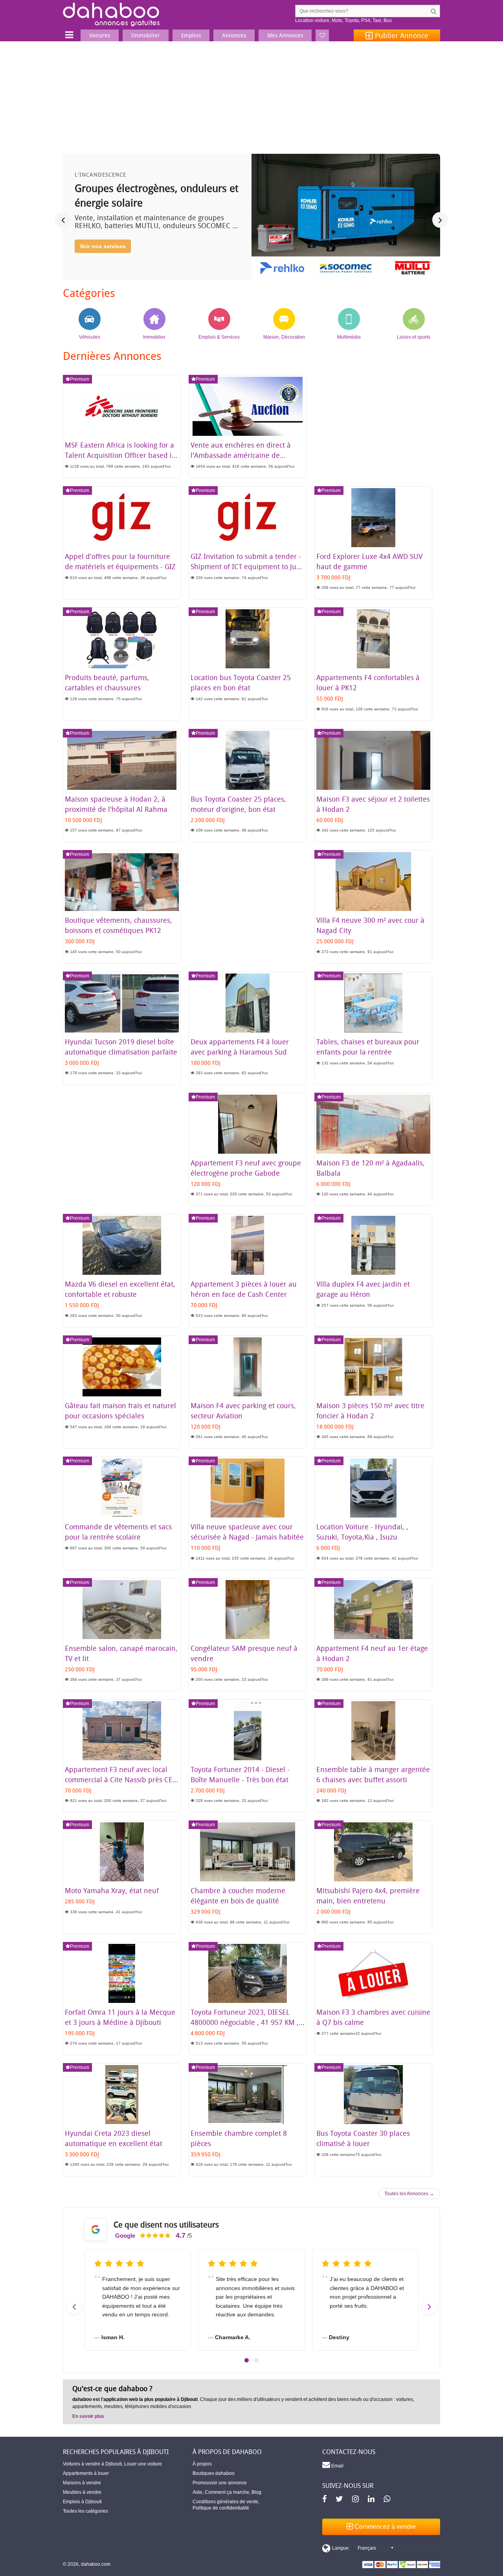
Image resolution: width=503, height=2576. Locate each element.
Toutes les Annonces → (409, 2194)
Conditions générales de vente (225, 2502)
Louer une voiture (143, 2464)
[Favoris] (322, 35)
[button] (247, 2360)
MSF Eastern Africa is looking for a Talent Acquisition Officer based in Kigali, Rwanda (120, 455)
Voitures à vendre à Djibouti (92, 2464)
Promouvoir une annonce (220, 2483)
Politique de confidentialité (221, 2508)
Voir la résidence (102, 260)
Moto (337, 20)
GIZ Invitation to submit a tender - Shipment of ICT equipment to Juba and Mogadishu (248, 566)
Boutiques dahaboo (214, 2473)
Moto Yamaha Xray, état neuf (112, 1890)
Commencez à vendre (384, 2527)
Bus (388, 20)
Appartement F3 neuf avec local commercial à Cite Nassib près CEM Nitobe (122, 1779)
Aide (197, 2492)
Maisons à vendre (82, 2483)
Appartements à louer (86, 2473)
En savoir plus (88, 2416)
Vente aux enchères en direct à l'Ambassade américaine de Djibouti (241, 455)
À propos (202, 2464)
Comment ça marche (227, 2492)
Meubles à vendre (82, 2492)
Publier (401, 35)
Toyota (352, 20)
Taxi (377, 20)
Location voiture (312, 20)
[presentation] (63, 220)
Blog (256, 2492)
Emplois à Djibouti (82, 2502)
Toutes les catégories (85, 2511)
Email (337, 2466)
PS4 (366, 20)
